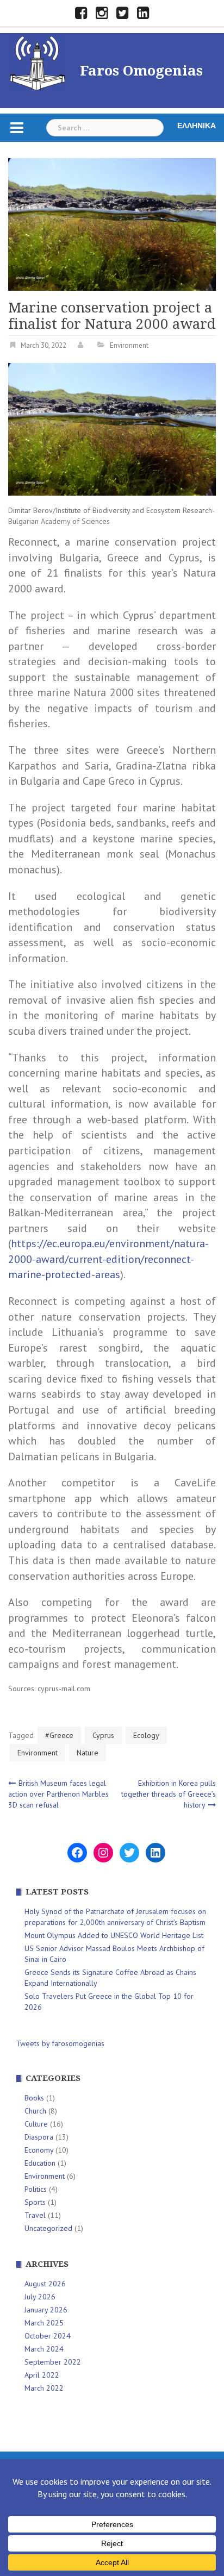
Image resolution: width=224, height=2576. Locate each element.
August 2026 (45, 2284)
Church (35, 2111)
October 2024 (48, 2336)
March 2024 (44, 2349)
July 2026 (40, 2297)
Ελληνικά (197, 126)
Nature (88, 1753)
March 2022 (44, 2388)
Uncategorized (48, 2228)
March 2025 (44, 2323)
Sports (35, 2202)
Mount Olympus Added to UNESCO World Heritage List (114, 1935)
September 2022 (53, 2362)
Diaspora (39, 2137)
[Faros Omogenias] (38, 61)
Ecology (146, 1735)
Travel (35, 2215)
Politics (36, 2189)
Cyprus (103, 1735)
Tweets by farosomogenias (60, 2043)
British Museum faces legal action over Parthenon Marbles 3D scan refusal (58, 1794)
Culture (36, 2124)
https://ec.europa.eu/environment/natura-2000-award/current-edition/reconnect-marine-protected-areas (108, 1259)
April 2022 (42, 2375)
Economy (39, 2150)
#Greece (59, 1735)
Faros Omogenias (141, 71)
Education (40, 2163)
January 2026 (46, 2310)
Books (34, 2098)
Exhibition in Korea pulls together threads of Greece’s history (169, 1794)
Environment (129, 345)
